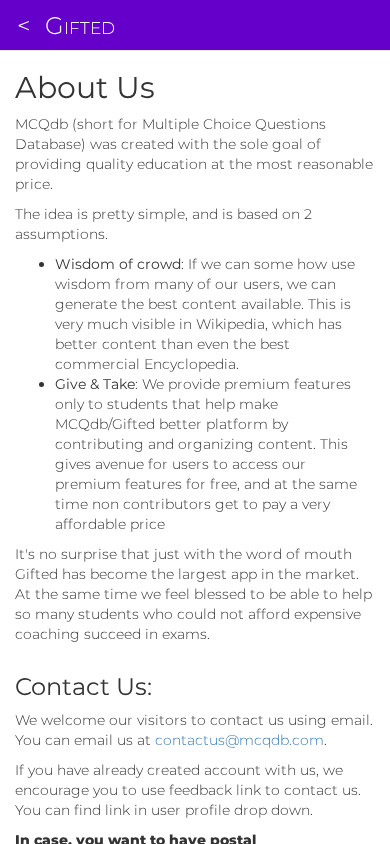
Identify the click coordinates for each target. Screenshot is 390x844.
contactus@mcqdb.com (239, 740)
